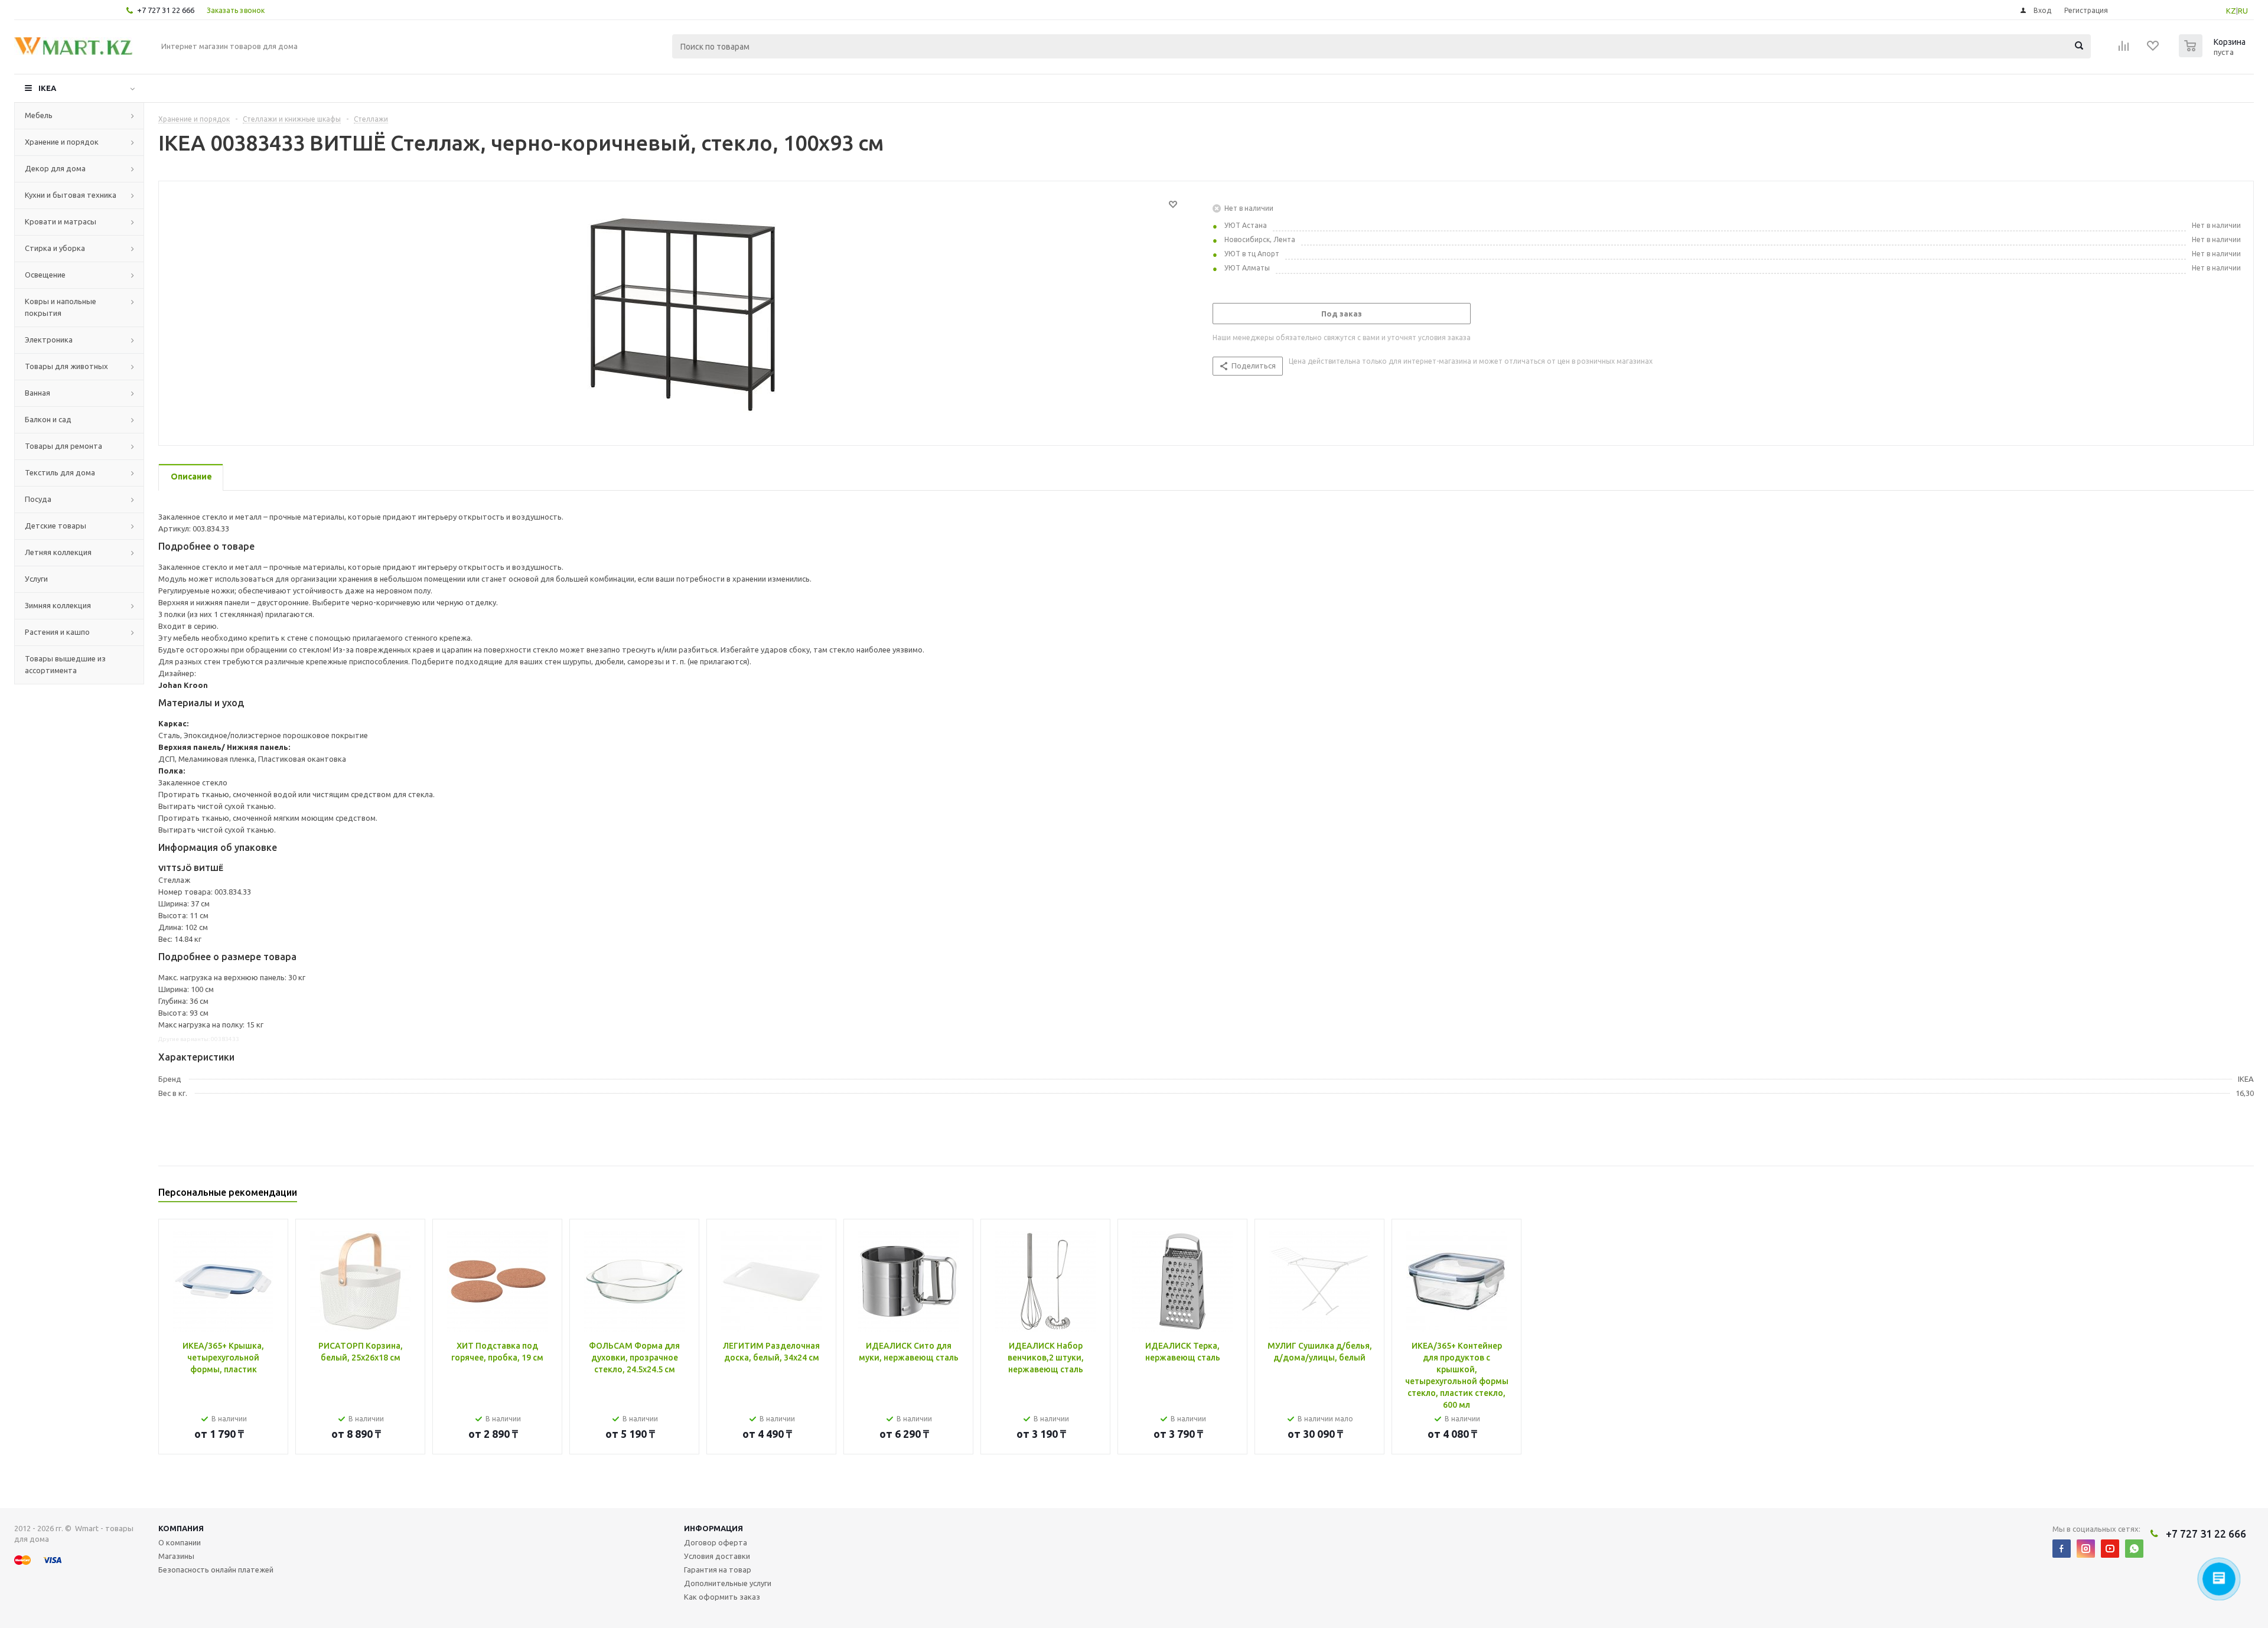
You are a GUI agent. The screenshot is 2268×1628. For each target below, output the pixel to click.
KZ (2231, 11)
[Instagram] (2086, 1549)
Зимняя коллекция (58, 605)
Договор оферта (716, 1542)
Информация (713, 1528)
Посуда (38, 499)
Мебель (39, 115)
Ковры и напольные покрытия (61, 307)
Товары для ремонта (63, 446)
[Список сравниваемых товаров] (2124, 50)
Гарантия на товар (718, 1570)
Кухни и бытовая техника (71, 195)
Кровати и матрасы (61, 221)
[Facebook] (2062, 1549)
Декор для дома (55, 168)
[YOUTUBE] (2110, 1549)
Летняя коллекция (58, 552)
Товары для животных (66, 366)
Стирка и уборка (55, 248)
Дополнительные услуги (728, 1583)
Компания (181, 1528)
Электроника (49, 340)
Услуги (36, 579)
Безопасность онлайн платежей (216, 1570)
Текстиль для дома (60, 472)
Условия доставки (717, 1556)
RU (2243, 11)
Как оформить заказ (722, 1597)
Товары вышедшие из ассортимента (65, 664)
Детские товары (56, 526)
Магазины (176, 1556)
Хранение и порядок (62, 142)
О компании (180, 1542)
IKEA (47, 88)
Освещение (45, 275)
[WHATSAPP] (2134, 1549)
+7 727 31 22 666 (166, 10)
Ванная (38, 393)
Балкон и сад (48, 419)
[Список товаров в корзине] (2214, 54)
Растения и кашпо (57, 632)
